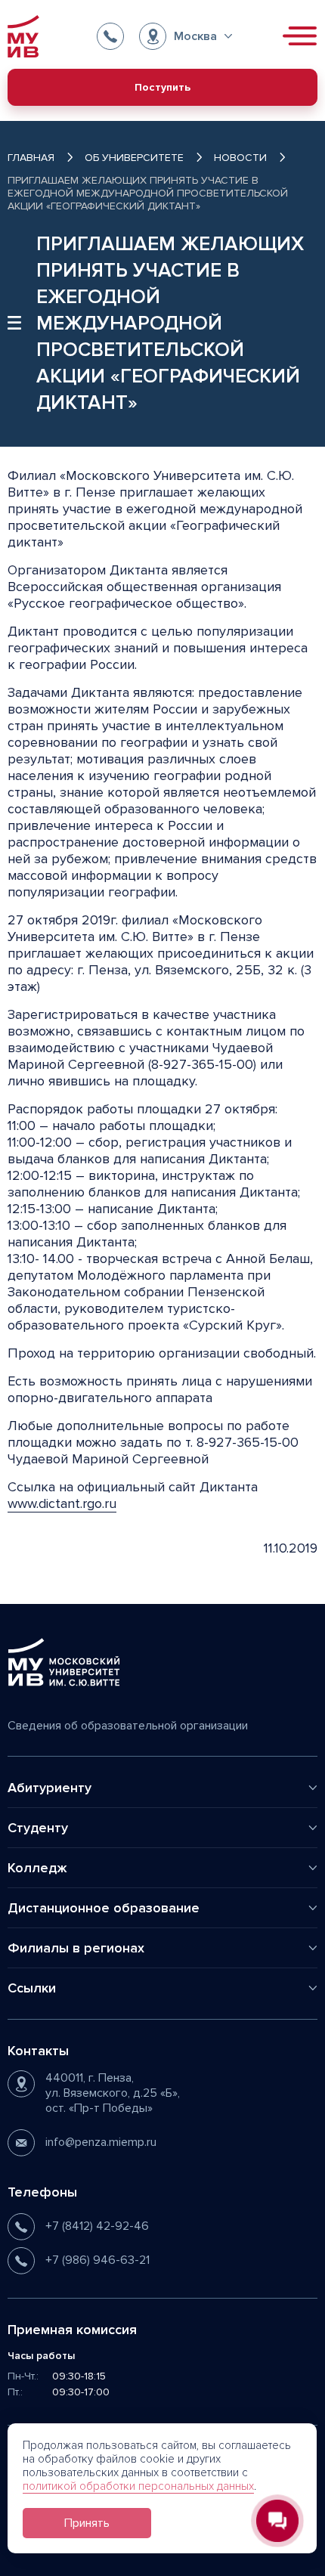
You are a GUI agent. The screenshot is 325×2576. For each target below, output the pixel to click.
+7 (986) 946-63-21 (97, 2260)
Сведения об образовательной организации (128, 1726)
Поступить (162, 87)
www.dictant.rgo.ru (62, 1503)
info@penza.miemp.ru (101, 2142)
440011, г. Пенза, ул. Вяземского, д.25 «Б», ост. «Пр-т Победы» (113, 2093)
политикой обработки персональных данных (138, 2486)
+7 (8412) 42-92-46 (97, 2226)
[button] (186, 36)
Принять (87, 2523)
